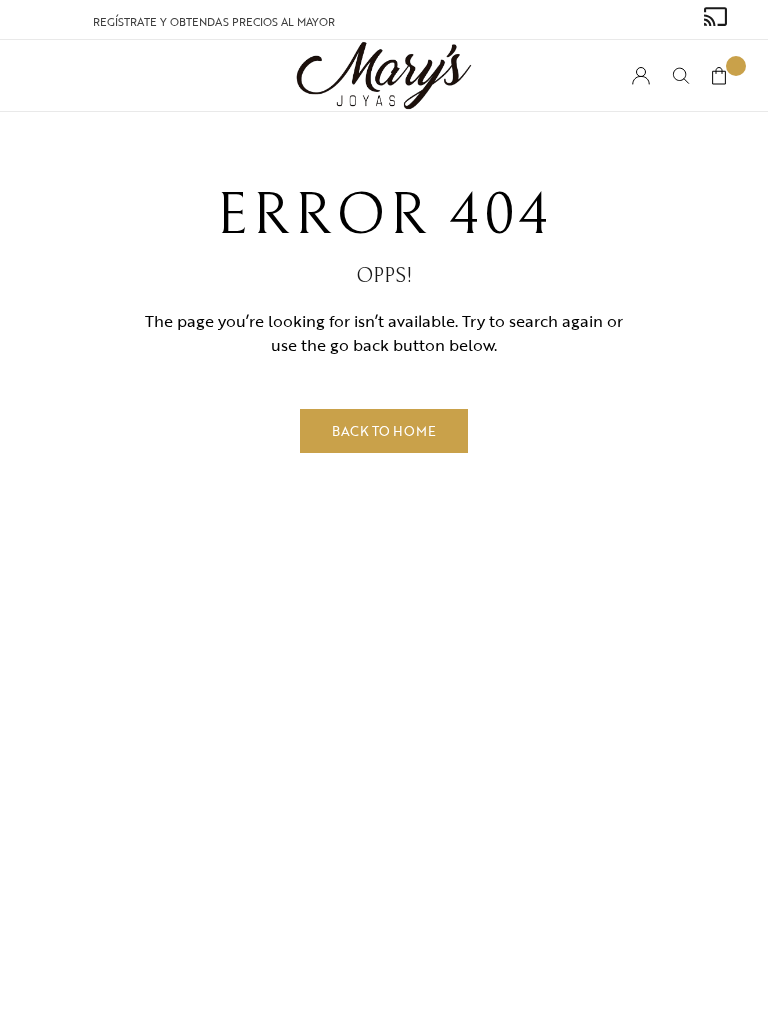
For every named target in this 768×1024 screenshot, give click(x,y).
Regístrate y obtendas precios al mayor (214, 22)
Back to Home (384, 431)
